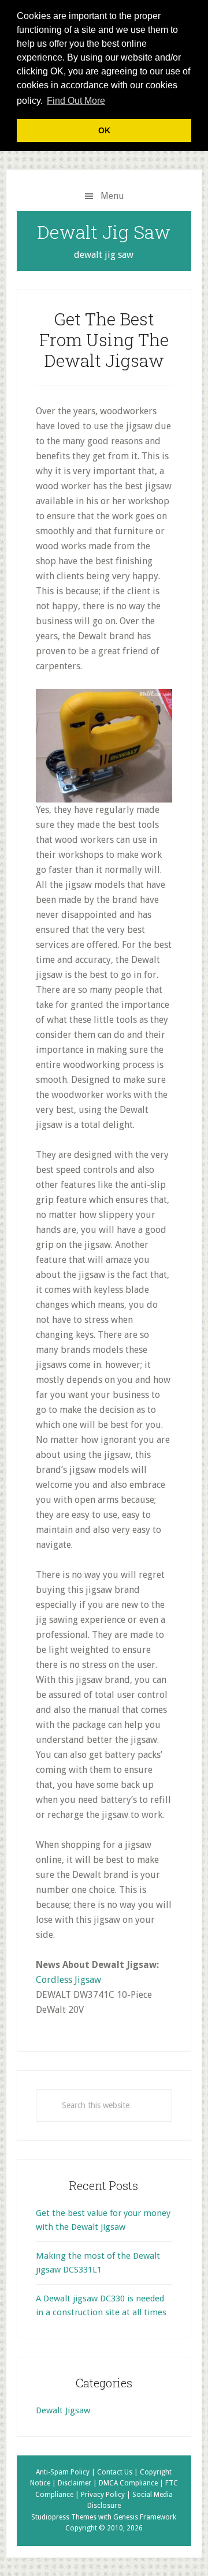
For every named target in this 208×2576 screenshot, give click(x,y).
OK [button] (104, 130)
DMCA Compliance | (132, 2483)
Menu (112, 196)
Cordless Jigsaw (68, 1980)
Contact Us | (118, 2472)
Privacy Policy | (107, 2495)
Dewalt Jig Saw (104, 232)
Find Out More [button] (76, 101)
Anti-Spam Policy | (66, 2472)
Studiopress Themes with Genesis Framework (104, 2517)
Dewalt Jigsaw (63, 2410)
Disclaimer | (78, 2483)
